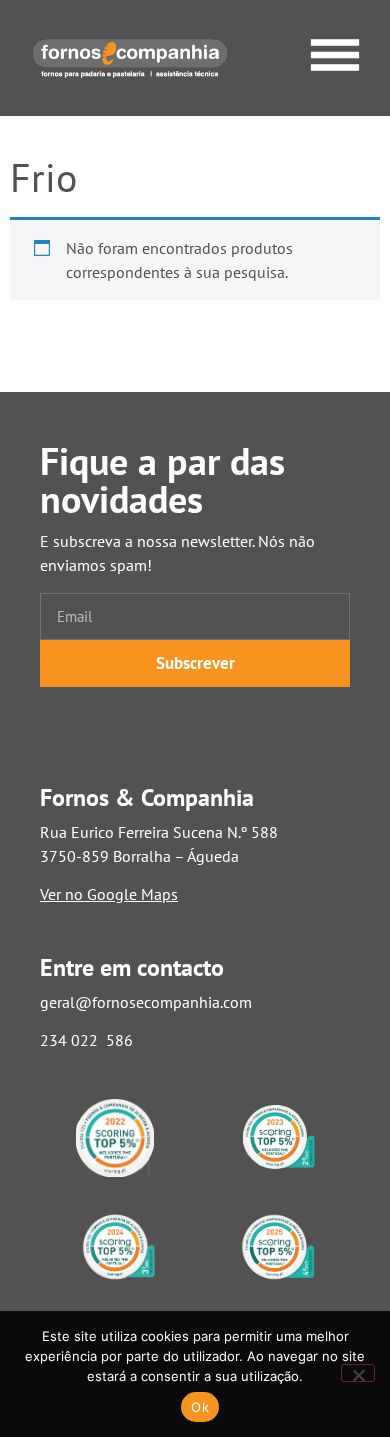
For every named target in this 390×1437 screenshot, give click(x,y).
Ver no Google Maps (109, 894)
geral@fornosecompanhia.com (146, 1002)
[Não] (358, 1373)
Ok (200, 1407)
